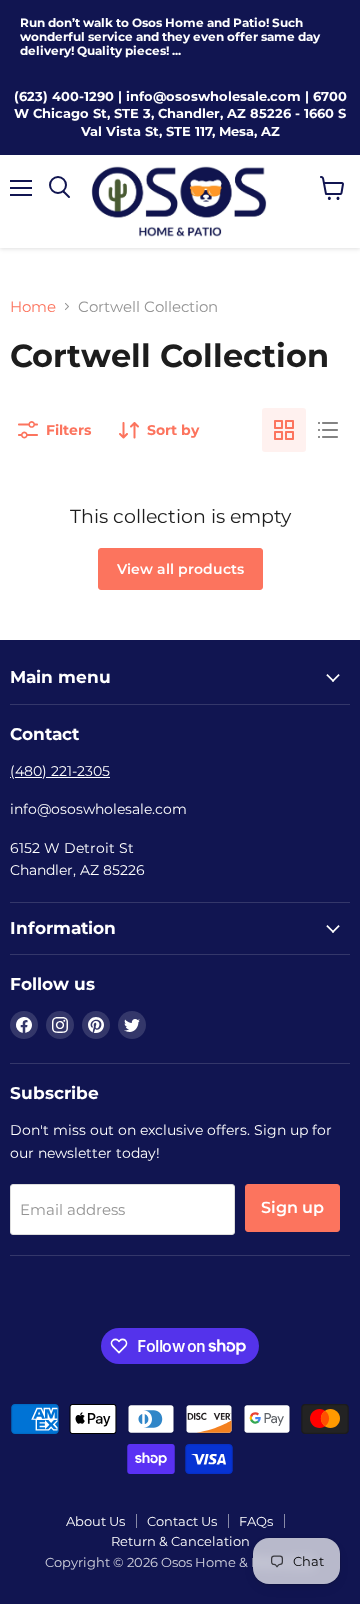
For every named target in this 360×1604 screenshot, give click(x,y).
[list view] (328, 430)
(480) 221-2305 (60, 771)
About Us (95, 1521)
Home (33, 306)
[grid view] (284, 430)
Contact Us (182, 1521)
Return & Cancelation (180, 1541)
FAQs (256, 1521)
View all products (180, 569)
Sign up (292, 1207)
